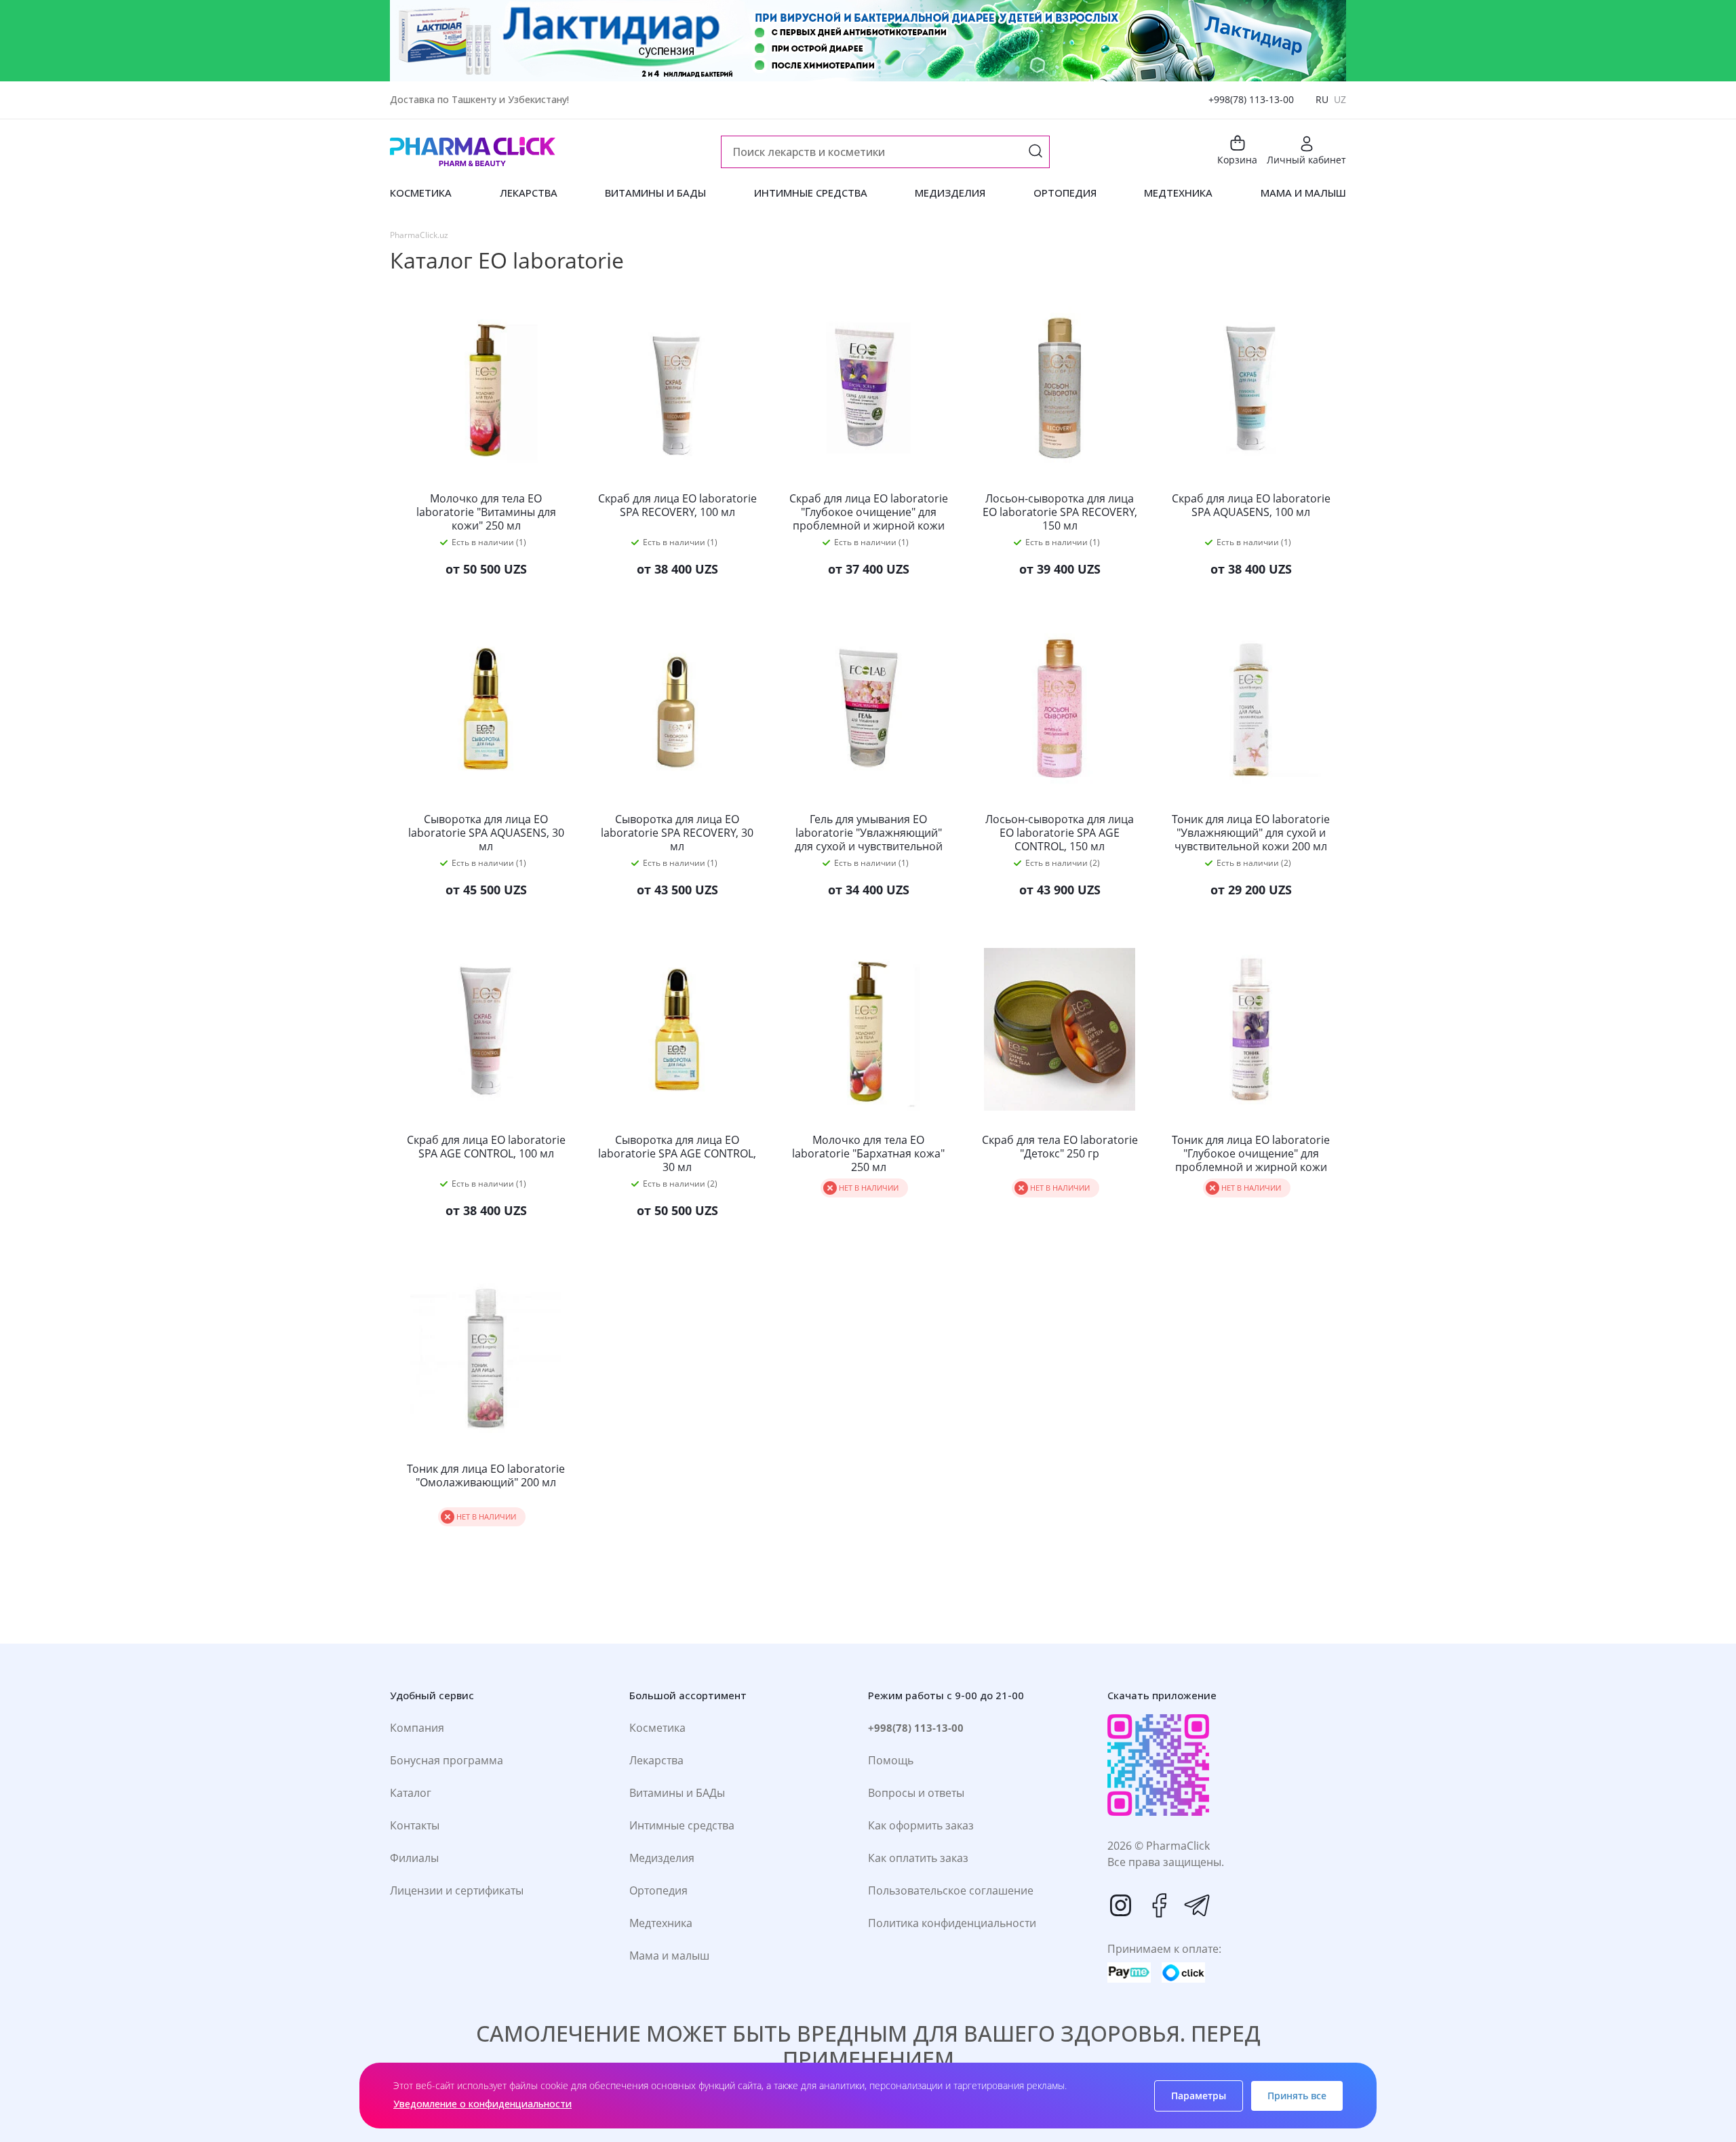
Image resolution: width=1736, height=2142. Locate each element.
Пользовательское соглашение (951, 1890)
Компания (417, 1728)
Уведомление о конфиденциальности (482, 2104)
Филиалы (414, 1858)
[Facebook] (1159, 1905)
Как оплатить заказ (918, 1858)
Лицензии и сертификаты (457, 1890)
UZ (1340, 99)
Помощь (891, 1760)
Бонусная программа (447, 1760)
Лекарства (656, 1760)
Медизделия (662, 1858)
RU (1322, 99)
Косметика (657, 1728)
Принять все (1297, 2096)
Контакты (415, 1825)
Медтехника (661, 1923)
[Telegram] (1197, 1905)
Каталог (411, 1793)
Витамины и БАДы (677, 1793)
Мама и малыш (669, 1956)
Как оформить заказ (921, 1825)
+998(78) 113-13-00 (1251, 99)
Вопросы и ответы (916, 1793)
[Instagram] (1121, 1905)
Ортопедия (658, 1890)
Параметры (1199, 2096)
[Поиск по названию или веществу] (1035, 152)
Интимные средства (682, 1825)
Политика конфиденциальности (952, 1923)
